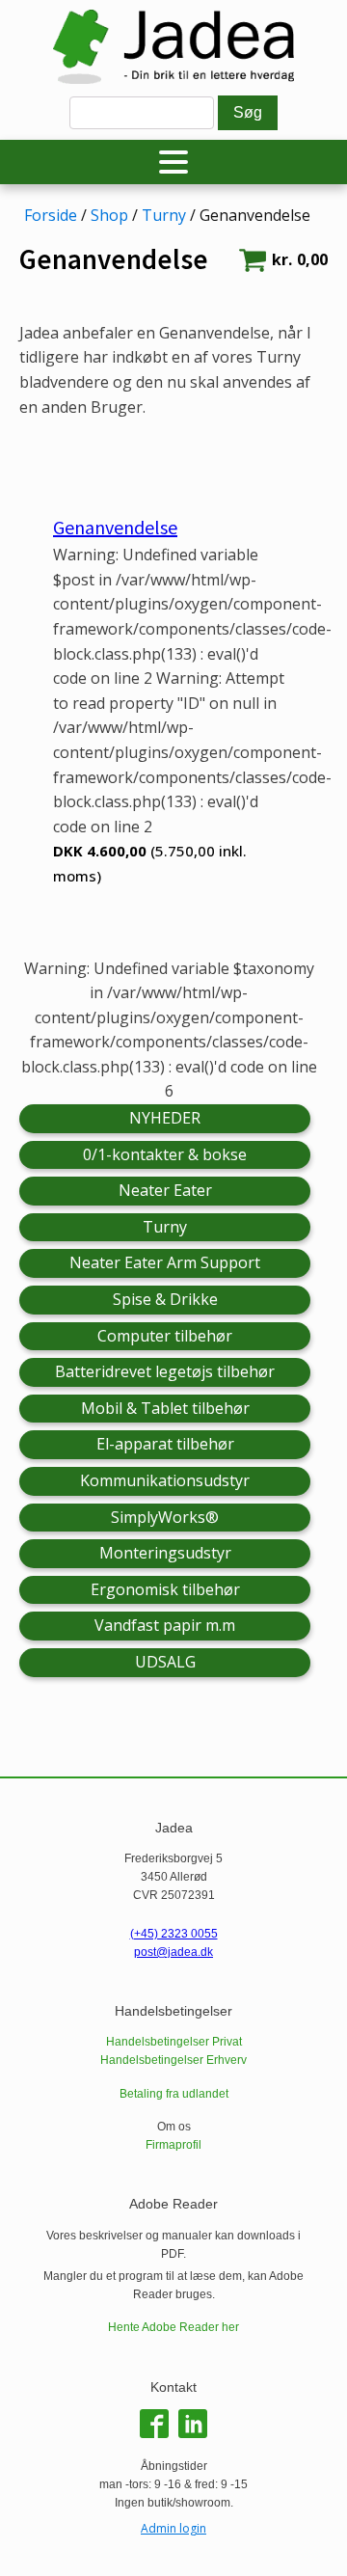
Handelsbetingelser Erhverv (173, 2060)
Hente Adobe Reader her (173, 2327)
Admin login (173, 2528)
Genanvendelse (115, 527)
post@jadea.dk (173, 1952)
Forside (51, 215)
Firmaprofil (173, 2145)
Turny (164, 215)
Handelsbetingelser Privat (174, 2042)
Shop (109, 215)
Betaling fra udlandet (174, 2094)
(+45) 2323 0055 (174, 1934)
